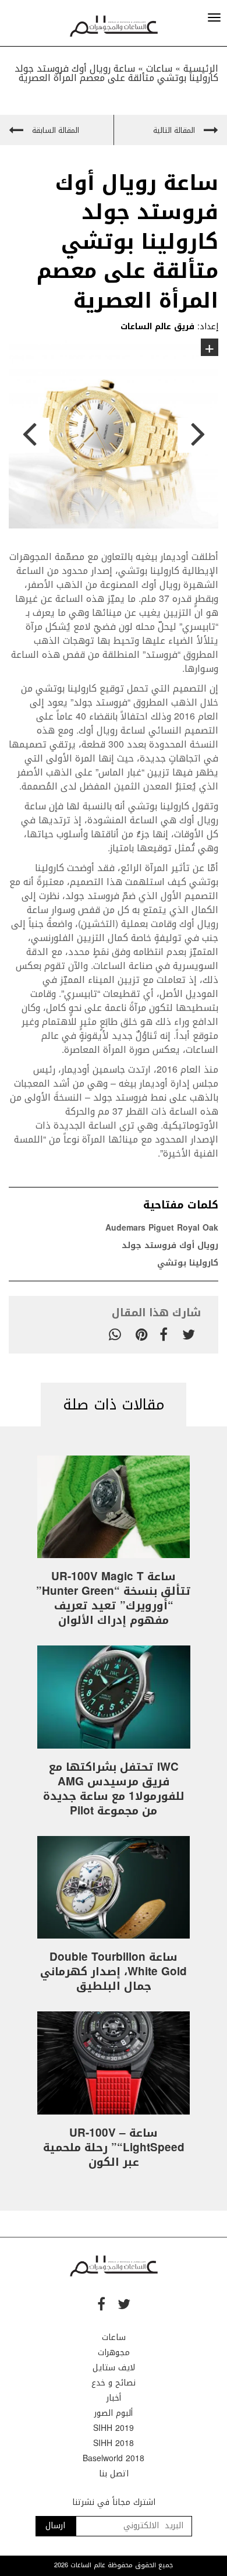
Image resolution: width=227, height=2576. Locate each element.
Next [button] (198, 435)
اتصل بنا (114, 2474)
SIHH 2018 (114, 2443)
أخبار (114, 2398)
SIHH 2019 (114, 2428)
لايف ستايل (114, 2368)
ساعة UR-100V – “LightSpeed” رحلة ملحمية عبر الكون (114, 2148)
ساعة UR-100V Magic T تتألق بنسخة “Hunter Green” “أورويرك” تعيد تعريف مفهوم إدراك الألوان (114, 1599)
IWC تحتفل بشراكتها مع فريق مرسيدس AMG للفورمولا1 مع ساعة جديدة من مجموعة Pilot (114, 1789)
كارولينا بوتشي (188, 1263)
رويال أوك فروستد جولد (170, 1245)
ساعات (114, 2337)
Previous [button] (29, 435)
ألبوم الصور (114, 2413)
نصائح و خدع (114, 2383)
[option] (114, 436)
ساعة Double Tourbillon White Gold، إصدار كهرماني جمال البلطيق (114, 1972)
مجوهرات (114, 2353)
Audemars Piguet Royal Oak (162, 1228)
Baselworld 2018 (114, 2459)
